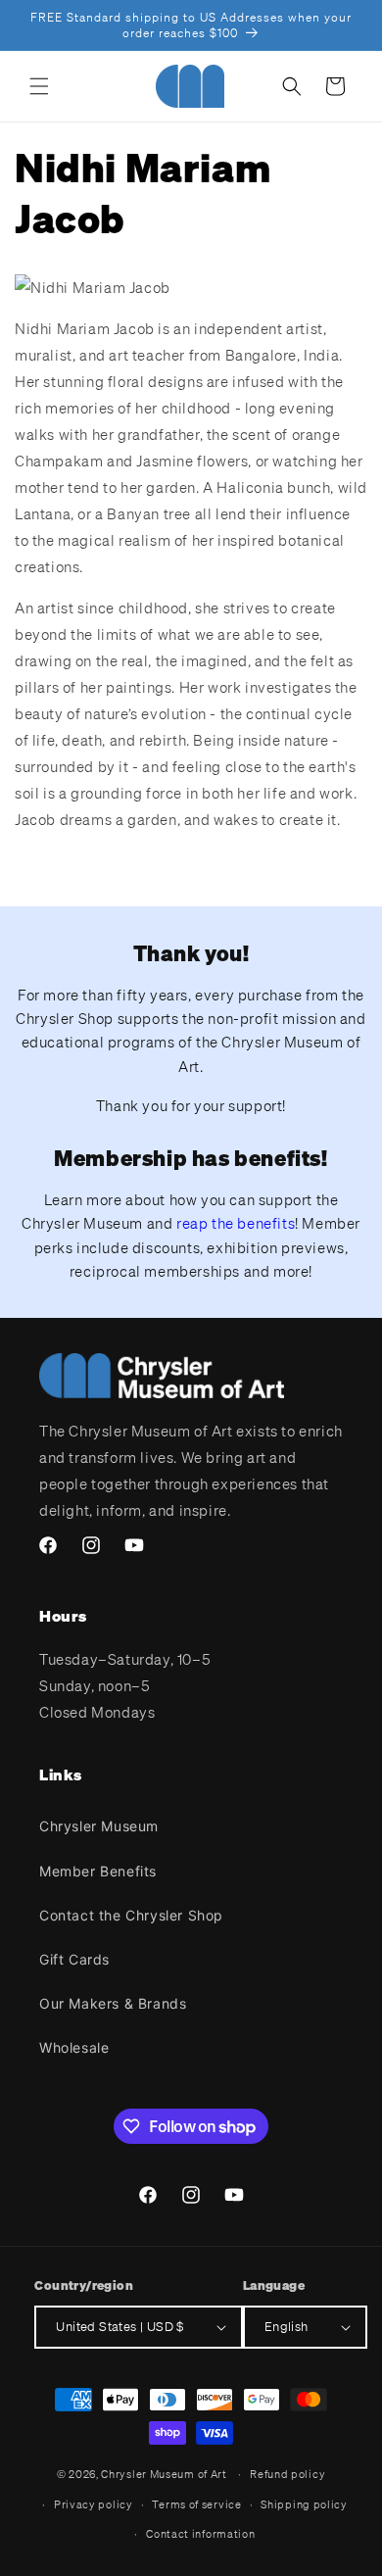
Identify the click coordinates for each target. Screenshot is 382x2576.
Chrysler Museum (99, 1826)
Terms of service (196, 2504)
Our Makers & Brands (113, 2003)
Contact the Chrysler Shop (131, 1915)
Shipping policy (304, 2504)
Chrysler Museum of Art (164, 2474)
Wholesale (74, 2047)
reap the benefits (236, 1223)
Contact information (200, 2534)
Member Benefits (98, 1871)
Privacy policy (94, 2504)
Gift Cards (74, 1959)
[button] (39, 86)
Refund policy (287, 2474)
